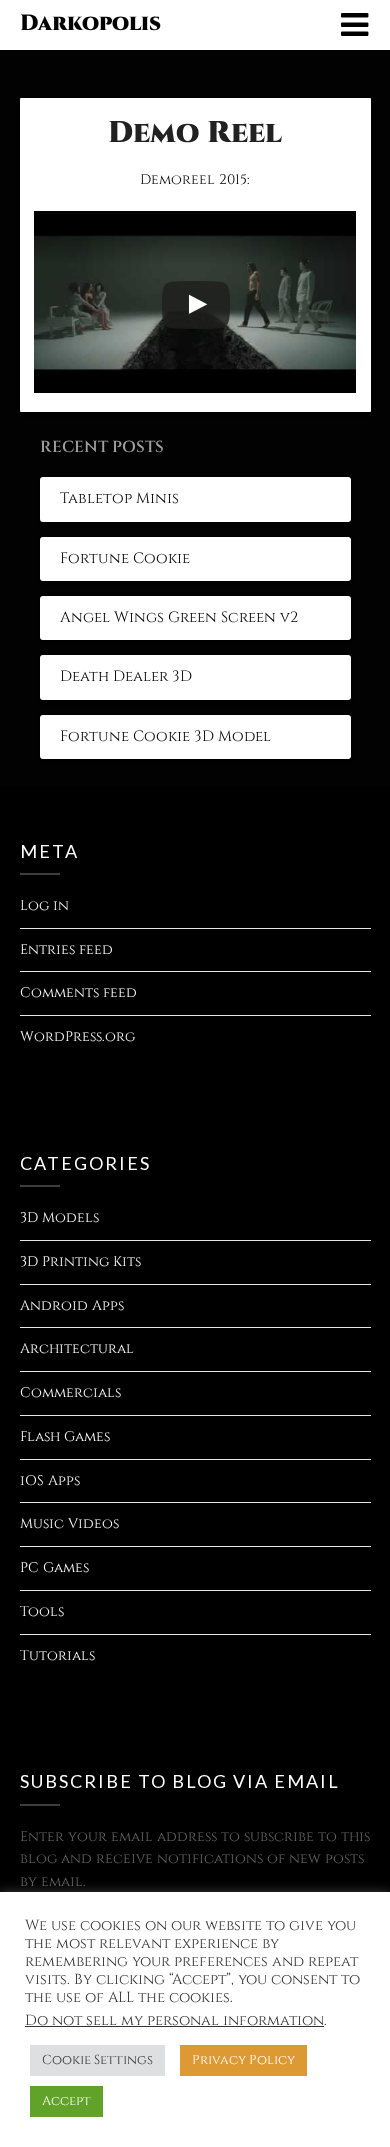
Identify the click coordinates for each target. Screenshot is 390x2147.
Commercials (70, 1392)
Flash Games (65, 1436)
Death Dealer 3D (126, 676)
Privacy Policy (243, 2060)
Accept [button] (66, 2101)
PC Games (54, 1567)
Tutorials (57, 1655)
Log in (44, 905)
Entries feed (66, 949)
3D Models (59, 1217)
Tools (42, 1611)
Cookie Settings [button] (97, 2060)
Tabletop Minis (119, 498)
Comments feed (78, 992)
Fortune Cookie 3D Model (165, 736)
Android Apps (72, 1305)
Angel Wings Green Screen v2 (179, 617)
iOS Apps (50, 1480)
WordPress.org (77, 1036)
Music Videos (69, 1523)
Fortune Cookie (125, 558)
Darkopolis (90, 23)
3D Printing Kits (80, 1261)
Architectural (77, 1348)
